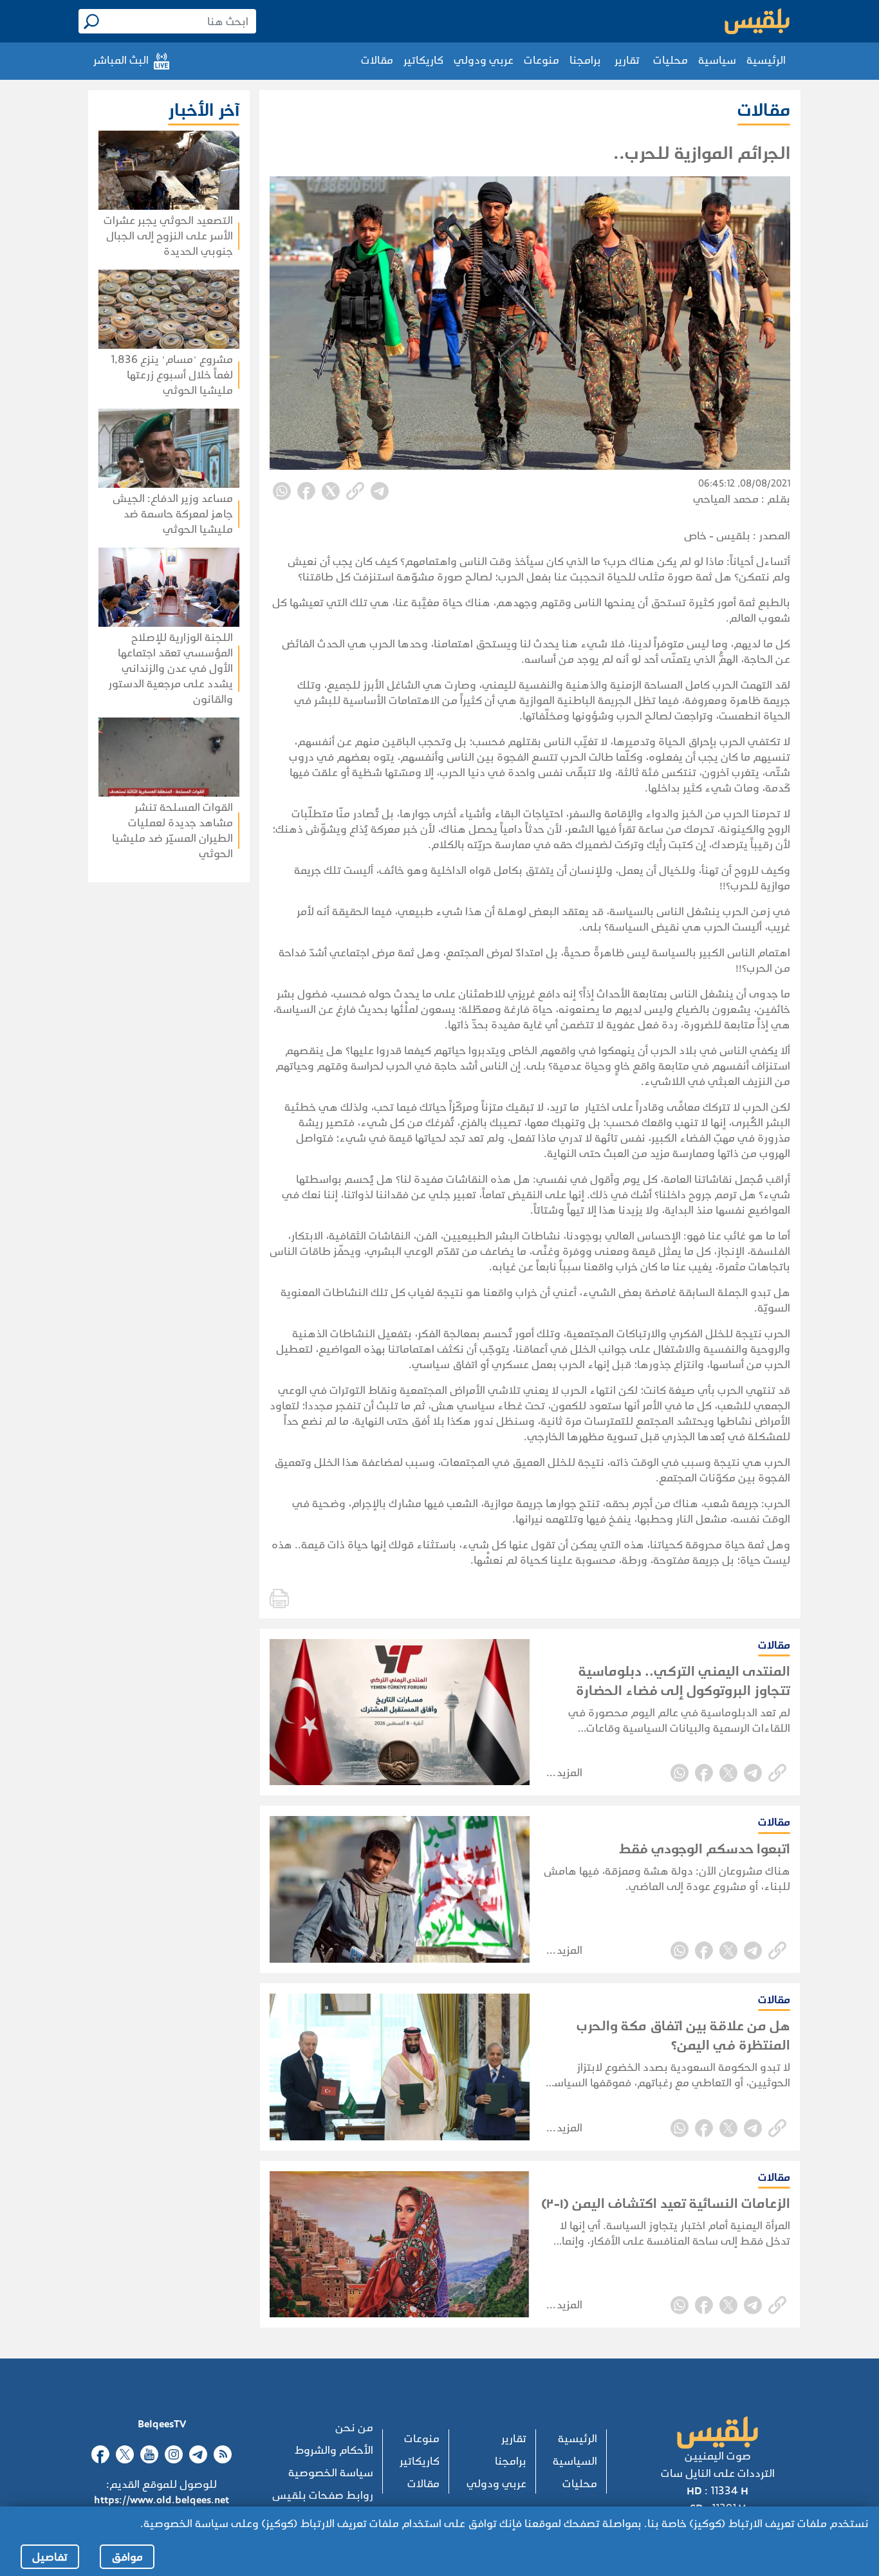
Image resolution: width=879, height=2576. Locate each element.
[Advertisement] (131, 1049)
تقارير (627, 60)
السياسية (575, 2461)
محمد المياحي (726, 499)
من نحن (354, 2428)
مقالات (377, 60)
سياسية (717, 60)
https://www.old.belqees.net (162, 2500)
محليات (671, 60)
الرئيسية (766, 60)
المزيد (569, 1773)
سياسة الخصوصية (331, 2473)
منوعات (541, 60)
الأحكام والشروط (334, 2450)
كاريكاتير (423, 60)
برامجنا (585, 60)
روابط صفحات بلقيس (323, 2495)
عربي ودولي (484, 60)
